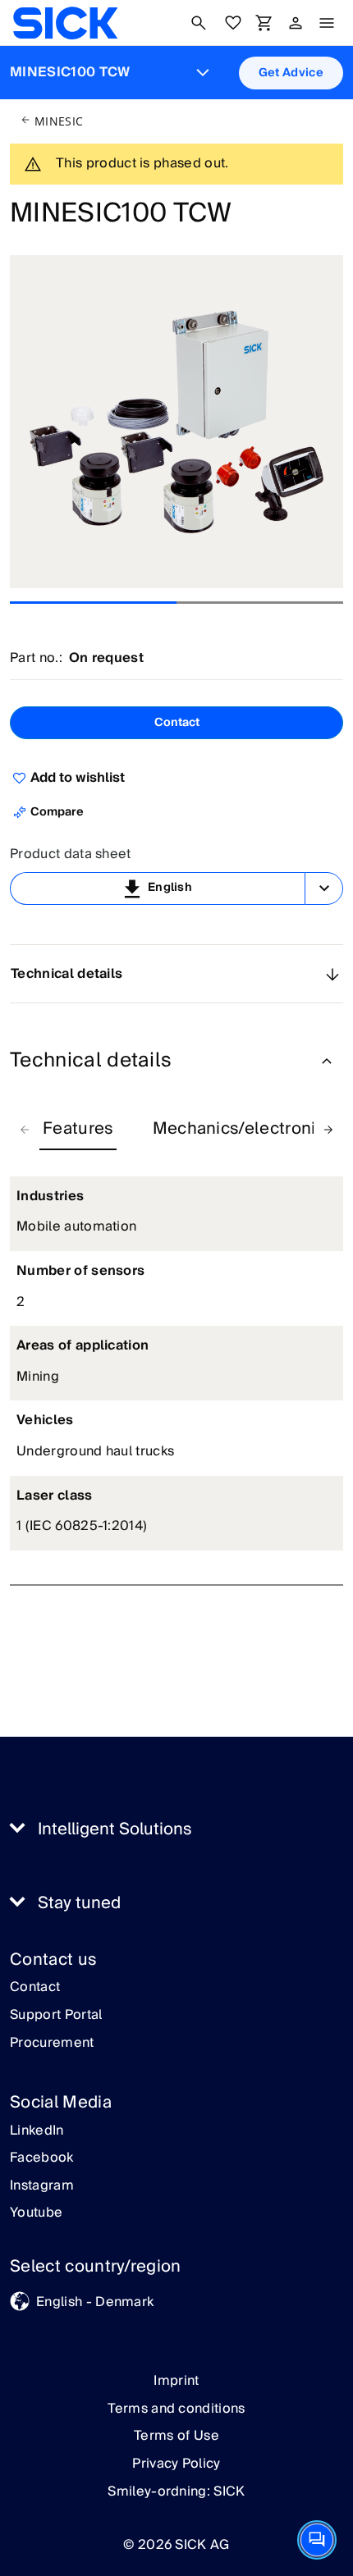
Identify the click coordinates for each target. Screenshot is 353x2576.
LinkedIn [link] (37, 2131)
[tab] (78, 1130)
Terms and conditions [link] (176, 2409)
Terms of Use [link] (176, 2436)
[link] (65, 23)
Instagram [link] (42, 2186)
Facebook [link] (42, 2158)
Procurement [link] (52, 2044)
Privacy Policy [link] (176, 2464)
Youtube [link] (36, 2213)
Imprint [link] (176, 2381)
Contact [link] (35, 1988)
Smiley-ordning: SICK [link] (176, 2492)
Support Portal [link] (56, 2016)
